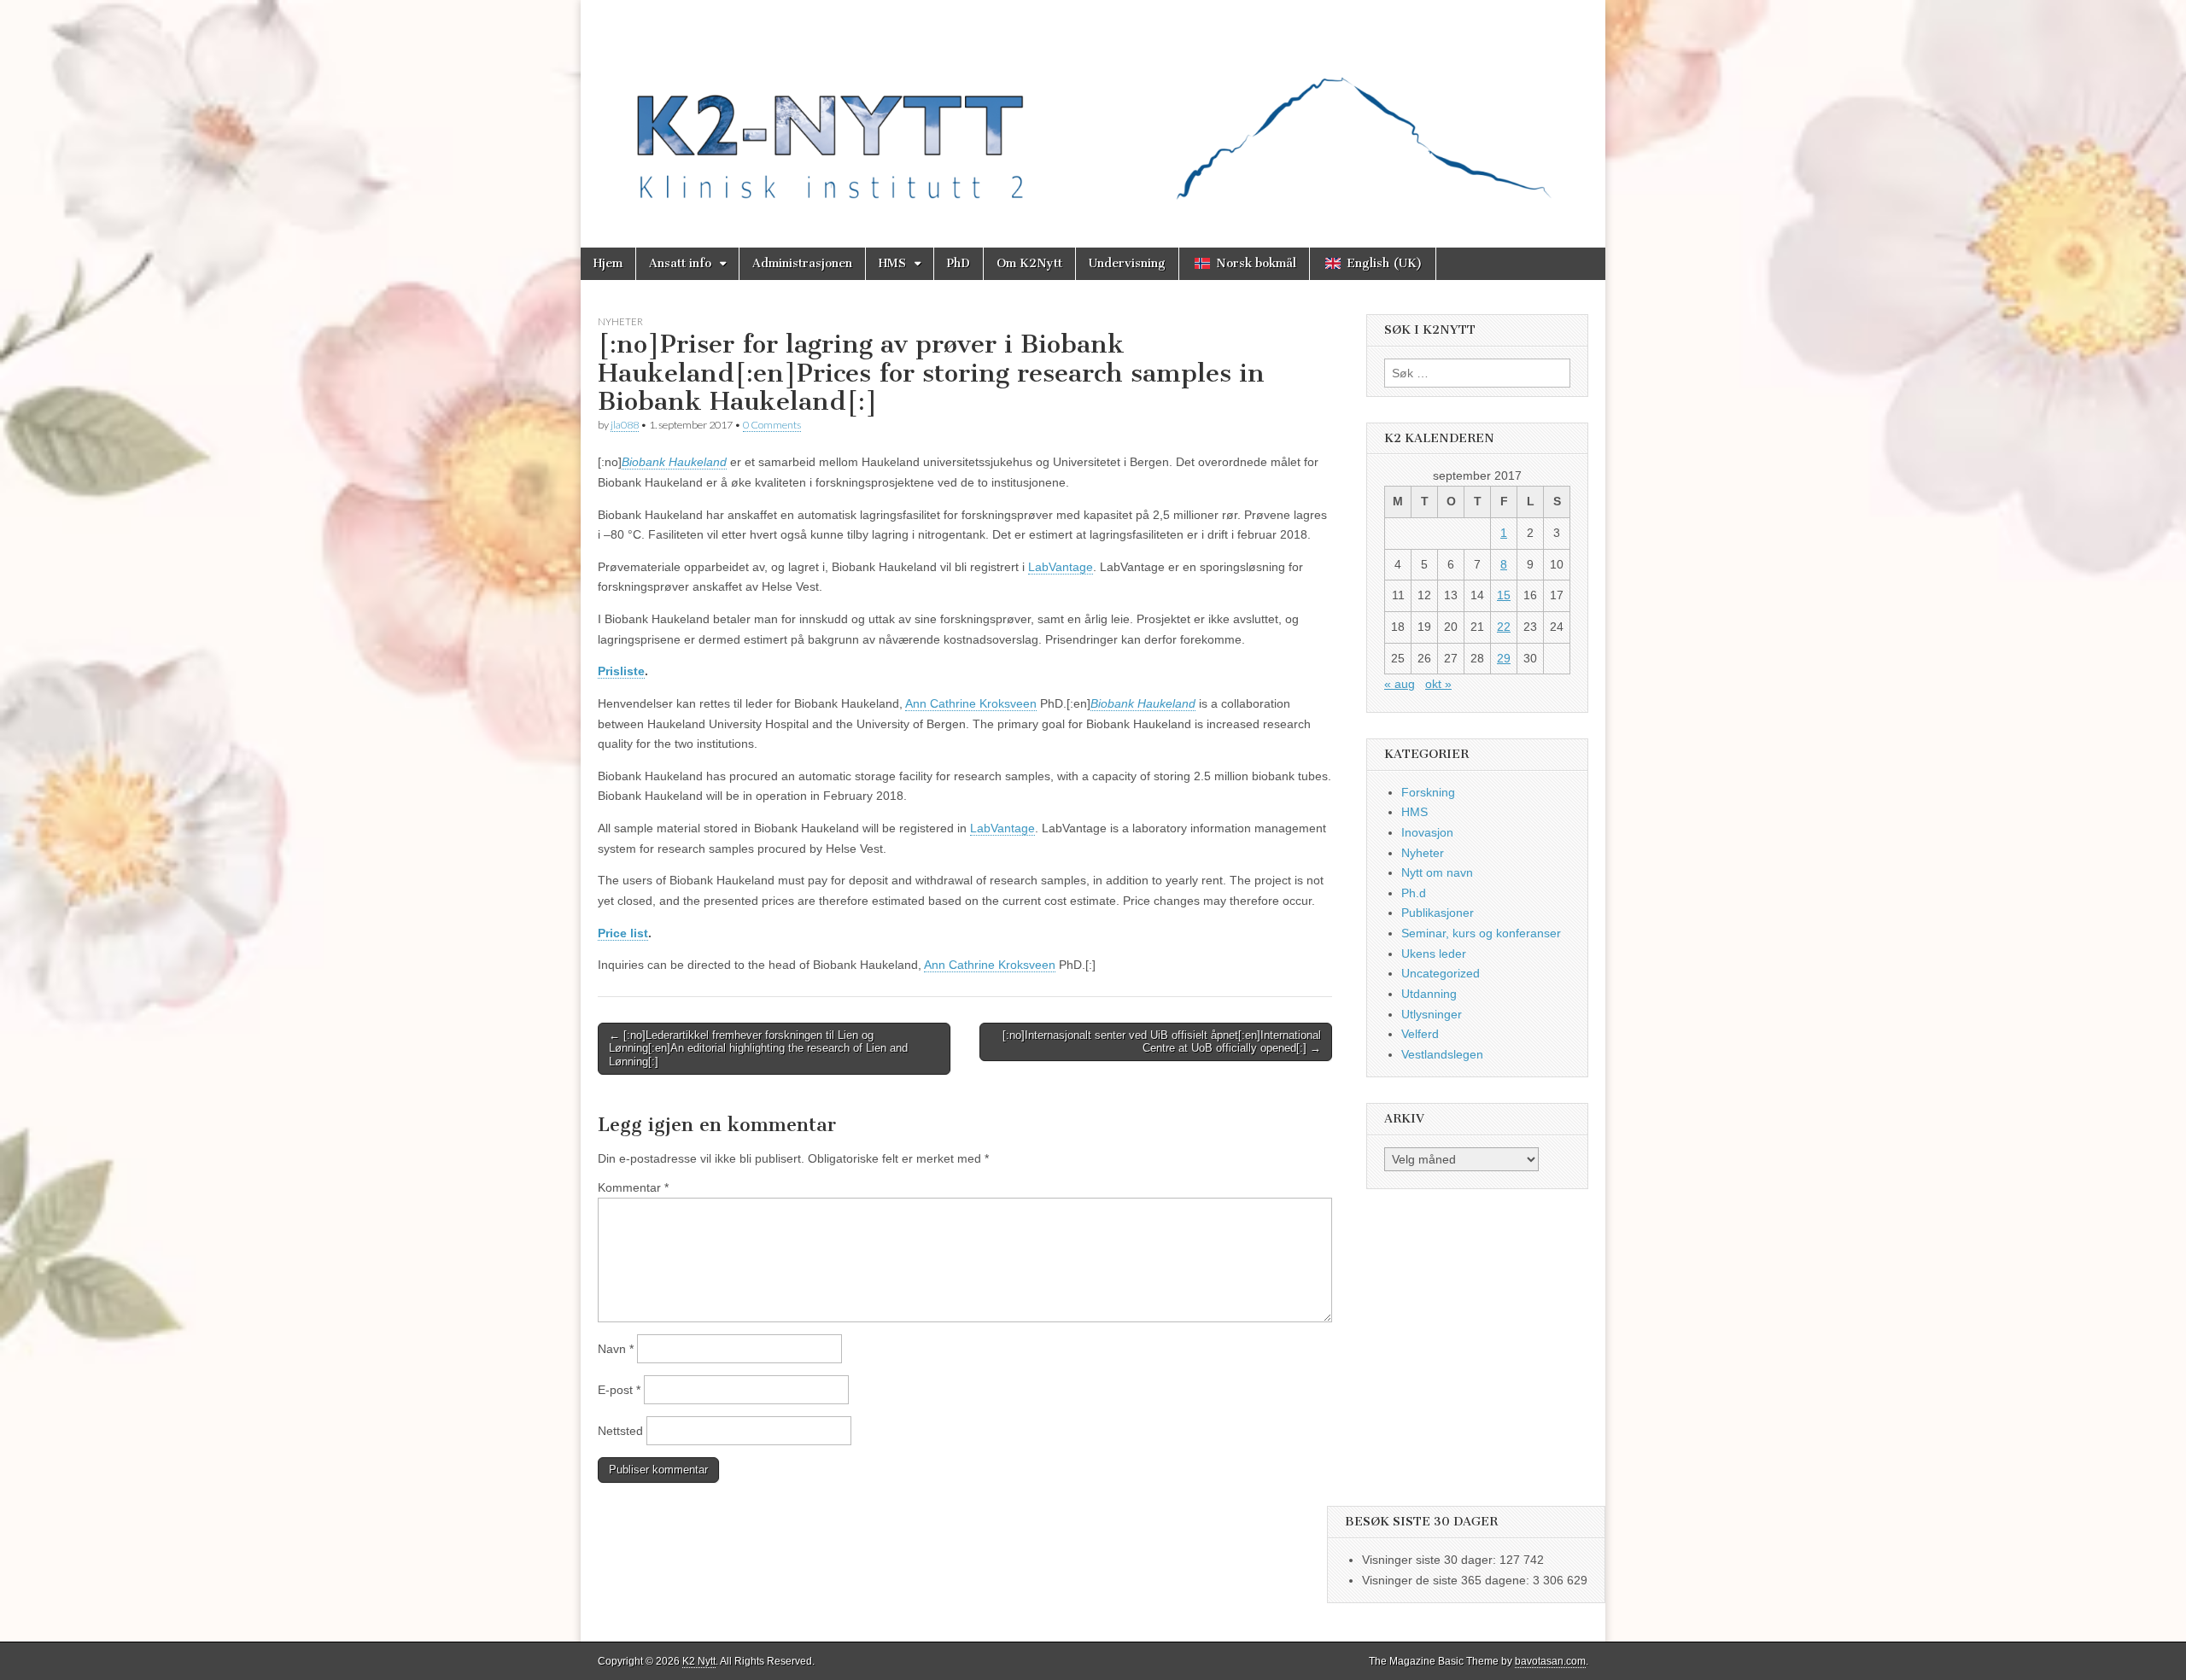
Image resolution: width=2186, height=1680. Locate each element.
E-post (619, 1390)
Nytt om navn (1437, 872)
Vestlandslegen (1442, 1054)
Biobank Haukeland (674, 462)
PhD (959, 263)
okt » (1438, 684)
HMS (892, 263)
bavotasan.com (1550, 1661)
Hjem (608, 263)
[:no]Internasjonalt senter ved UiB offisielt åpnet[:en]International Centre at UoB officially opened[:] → (1162, 1042)
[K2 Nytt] (1093, 111)
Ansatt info (680, 263)
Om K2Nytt (1029, 263)
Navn (616, 1349)
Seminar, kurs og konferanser (1481, 933)
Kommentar (633, 1187)
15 (1504, 595)
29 (1504, 658)
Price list (623, 933)
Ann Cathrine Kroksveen (971, 703)
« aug (1400, 684)
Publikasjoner (1438, 913)
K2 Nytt (699, 1661)
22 (1504, 627)
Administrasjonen (802, 263)
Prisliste (621, 671)
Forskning (1428, 792)
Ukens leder (1434, 954)
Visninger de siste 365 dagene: (1447, 1580)
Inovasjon (1427, 832)
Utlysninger (1432, 1014)
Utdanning (1429, 994)
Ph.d (1414, 893)
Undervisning (1127, 263)
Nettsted (620, 1431)
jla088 (625, 425)
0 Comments (772, 425)
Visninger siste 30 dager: (1431, 1560)
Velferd (1420, 1034)
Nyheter (620, 321)
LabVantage (1061, 567)
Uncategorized (1441, 973)
